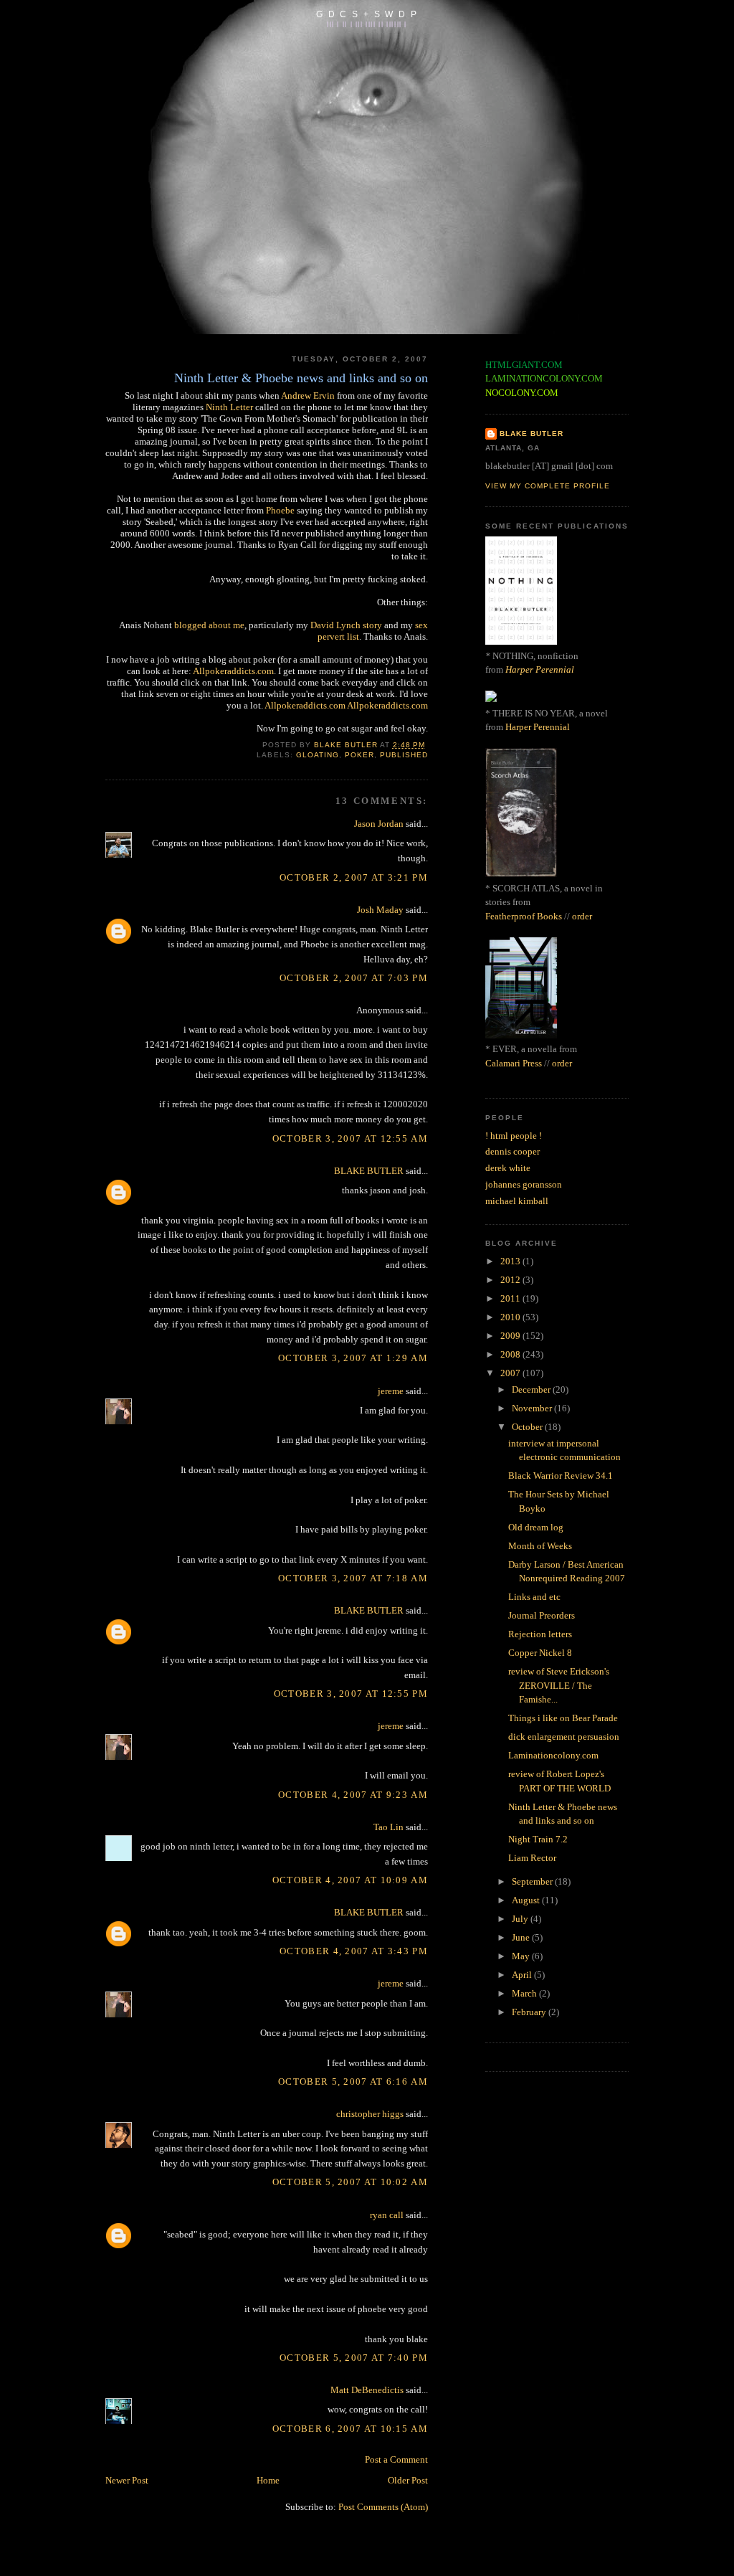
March (525, 1993)
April (523, 1975)
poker (359, 755)
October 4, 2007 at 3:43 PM (354, 1951)
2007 (511, 1373)
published (404, 755)
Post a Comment (396, 2459)
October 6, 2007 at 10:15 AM (350, 2429)
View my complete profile (548, 486)
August (527, 1900)
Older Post (408, 2480)
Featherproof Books (524, 916)
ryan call (387, 2215)
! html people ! (514, 1136)
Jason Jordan (379, 824)
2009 (511, 1336)
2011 (511, 1298)
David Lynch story (346, 625)
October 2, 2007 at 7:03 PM (354, 978)
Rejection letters (540, 1634)
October (528, 1427)
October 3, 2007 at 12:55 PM (351, 1694)
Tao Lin (389, 1827)
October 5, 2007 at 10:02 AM (350, 2182)
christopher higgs (370, 2114)
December (532, 1389)
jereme (391, 1391)
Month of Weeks (540, 1546)
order (582, 916)
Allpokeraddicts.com (233, 671)
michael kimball (517, 1201)
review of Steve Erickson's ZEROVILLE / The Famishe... (559, 1685)
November (533, 1408)
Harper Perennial (540, 669)
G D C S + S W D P (367, 14)
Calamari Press (514, 1063)
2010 (511, 1317)
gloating (318, 755)
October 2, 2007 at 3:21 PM (354, 877)
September (533, 1881)
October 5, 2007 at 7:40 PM (354, 2358)
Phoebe (280, 510)
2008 (511, 1354)
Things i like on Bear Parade (563, 1718)
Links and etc (534, 1597)
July (521, 1919)
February (530, 2012)
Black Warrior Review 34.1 (561, 1476)
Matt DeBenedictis (367, 2390)
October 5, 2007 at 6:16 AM (353, 2082)
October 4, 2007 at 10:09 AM (350, 1880)
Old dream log (536, 1527)
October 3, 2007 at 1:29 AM (353, 1358)
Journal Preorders (542, 1615)
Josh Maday (380, 910)
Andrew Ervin (308, 396)
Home (268, 2480)
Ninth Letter (229, 407)
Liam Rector (532, 1858)
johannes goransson (524, 1184)
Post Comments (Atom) (383, 2507)
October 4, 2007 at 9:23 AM (353, 1795)
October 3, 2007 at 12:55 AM (350, 1138)
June (522, 1937)
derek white (508, 1168)
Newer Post (127, 2480)
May (522, 1956)
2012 (511, 1280)
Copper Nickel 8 (540, 1653)
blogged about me (209, 625)
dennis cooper (513, 1151)
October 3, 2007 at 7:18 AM (353, 1578)
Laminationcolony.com (553, 1755)
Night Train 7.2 (538, 1839)
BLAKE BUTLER (369, 1171)
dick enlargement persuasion (564, 1737)
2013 (511, 1261)
